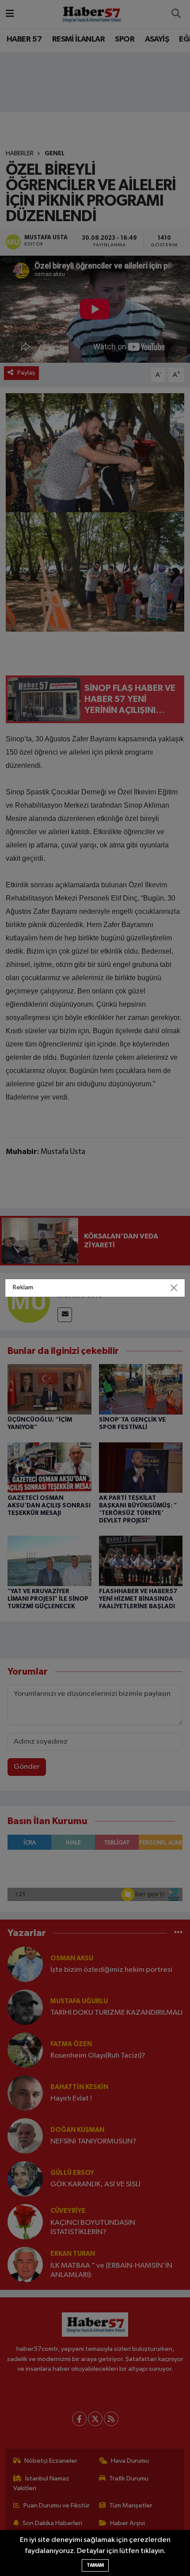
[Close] (174, 1288)
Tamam (95, 2565)
